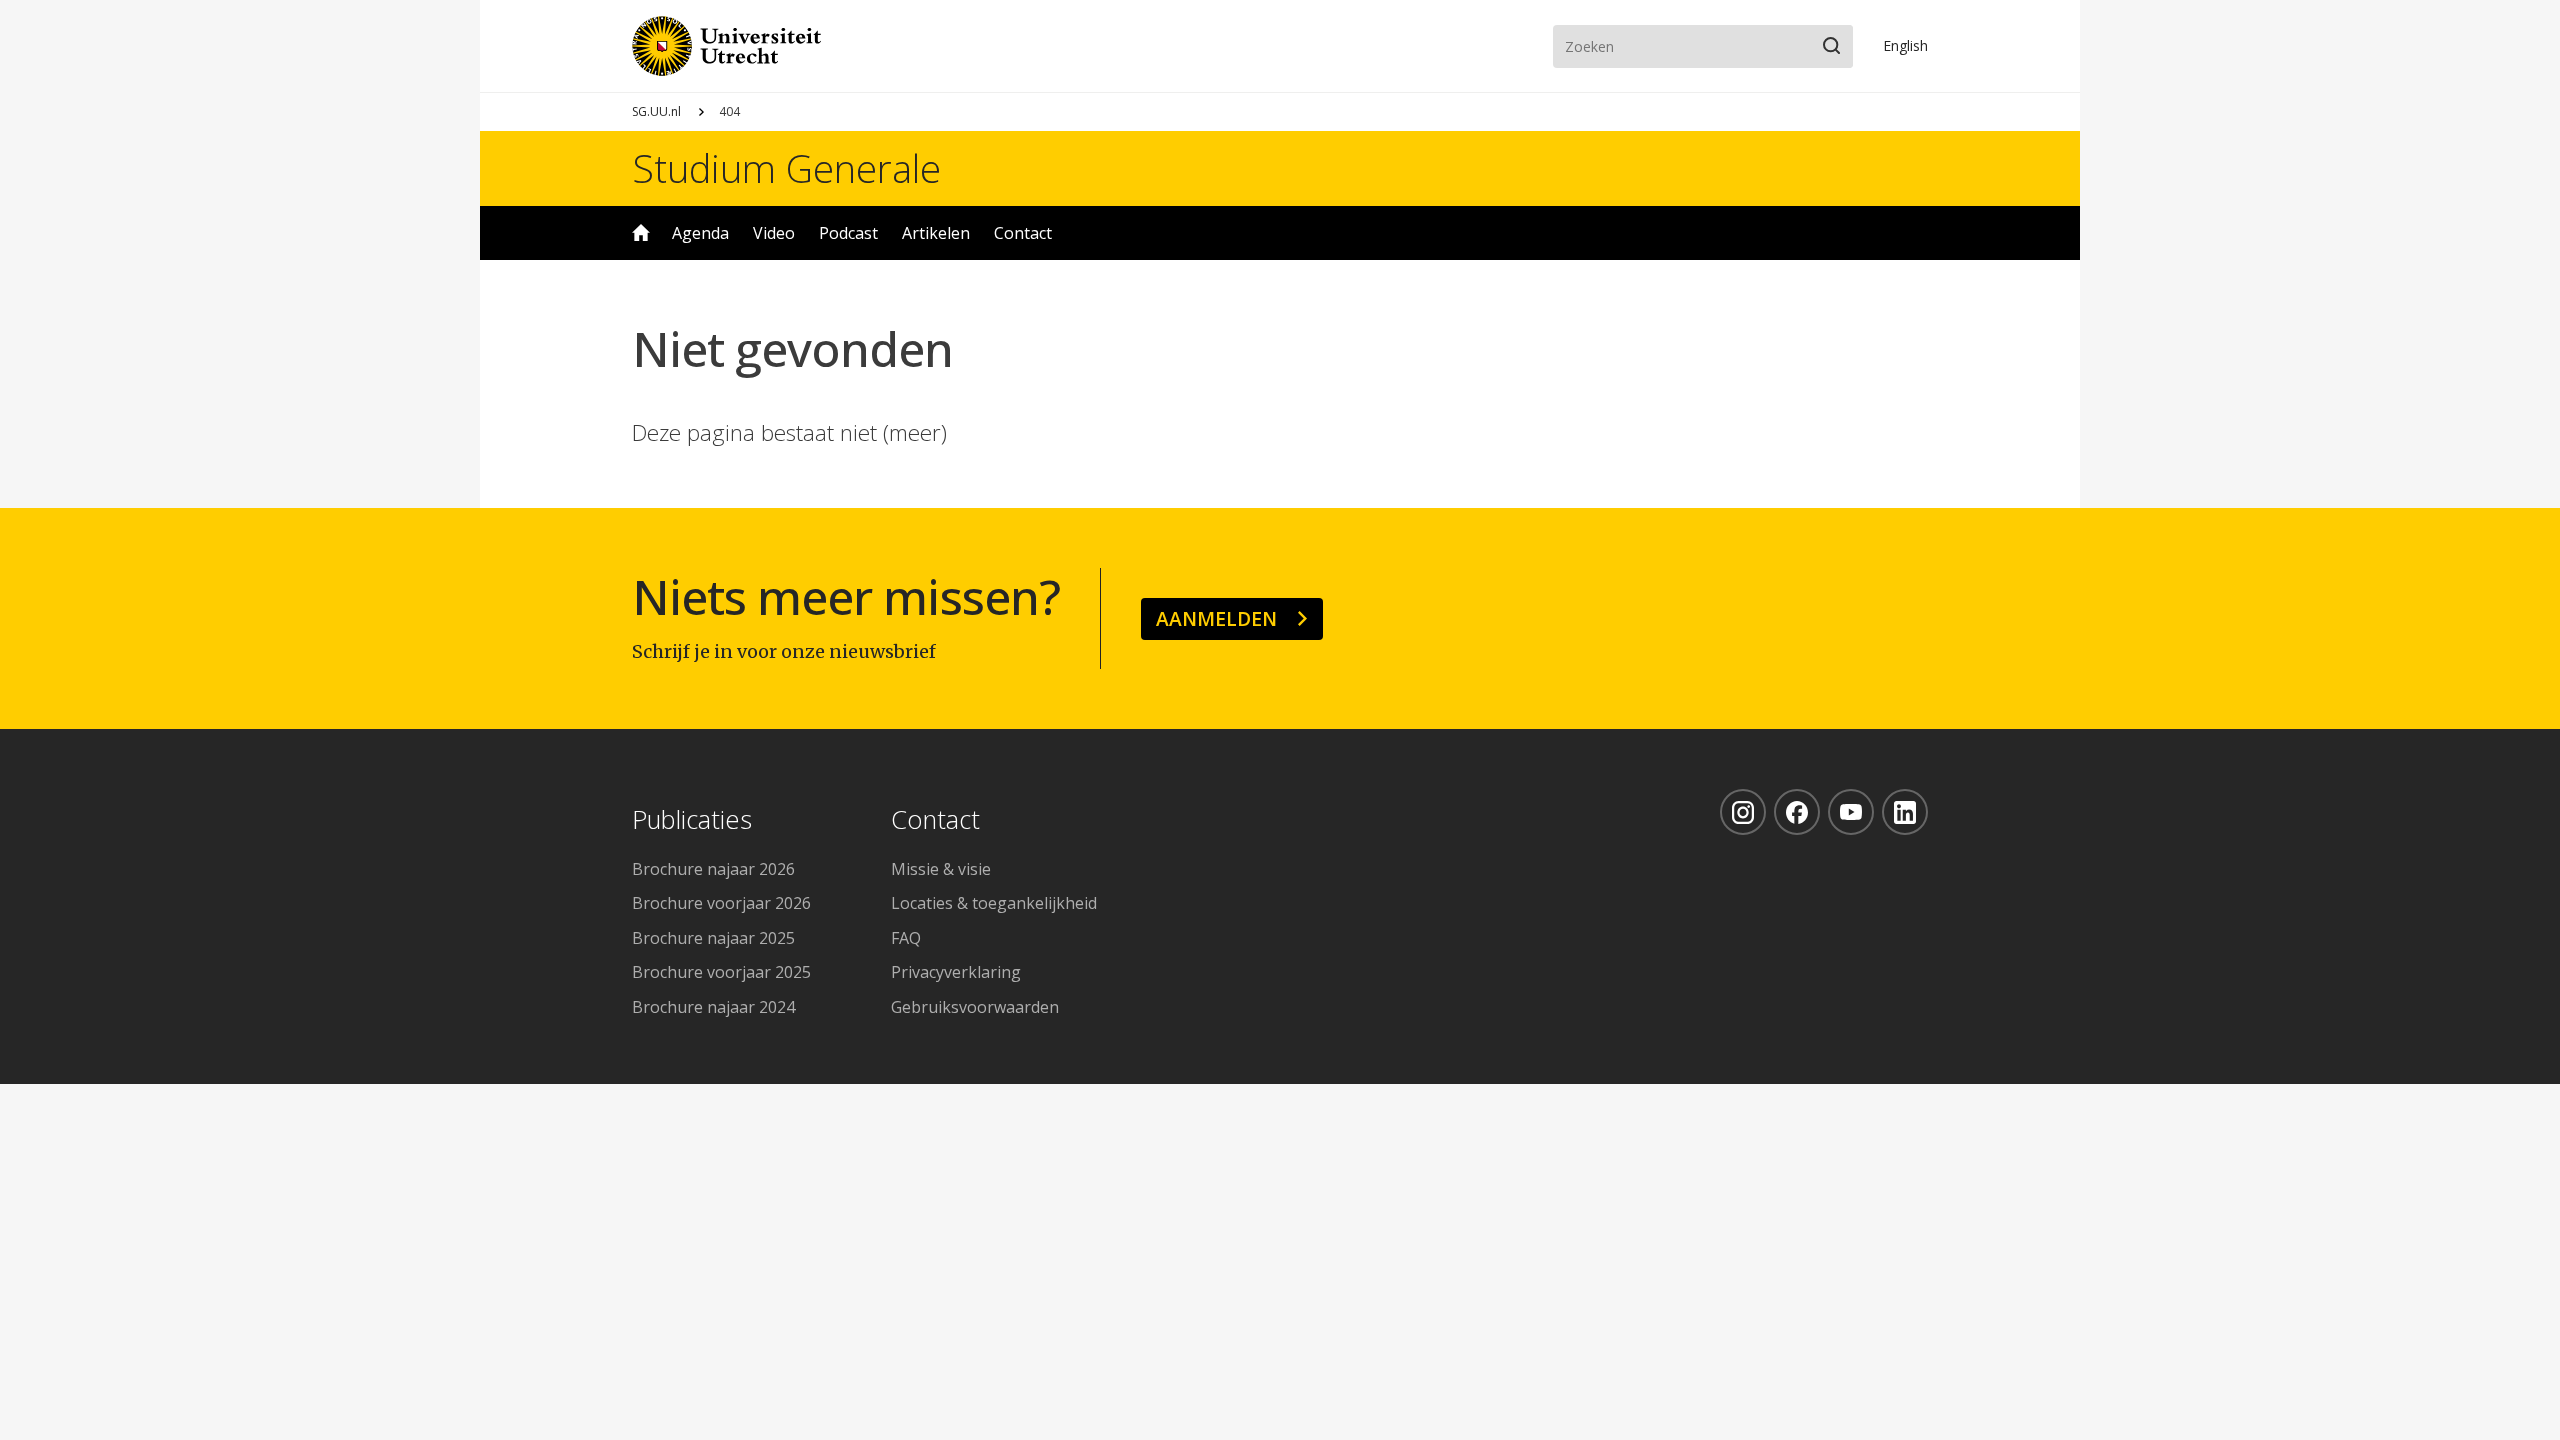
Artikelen (936, 233)
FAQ (906, 938)
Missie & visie (941, 869)
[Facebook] (1797, 812)
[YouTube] (1851, 812)
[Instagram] (1743, 812)
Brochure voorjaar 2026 (721, 903)
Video (774, 233)
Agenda (700, 233)
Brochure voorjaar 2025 (721, 972)
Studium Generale (786, 168)
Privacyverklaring (956, 972)
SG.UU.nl (656, 111)
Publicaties (692, 820)
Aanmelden (1216, 618)
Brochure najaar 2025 (713, 938)
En (1905, 45)
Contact (1023, 233)
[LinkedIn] (1905, 812)
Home (641, 233)
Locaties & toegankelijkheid (994, 903)
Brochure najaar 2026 (713, 869)
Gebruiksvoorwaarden (975, 1007)
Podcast (848, 233)
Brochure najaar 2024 (713, 1007)
